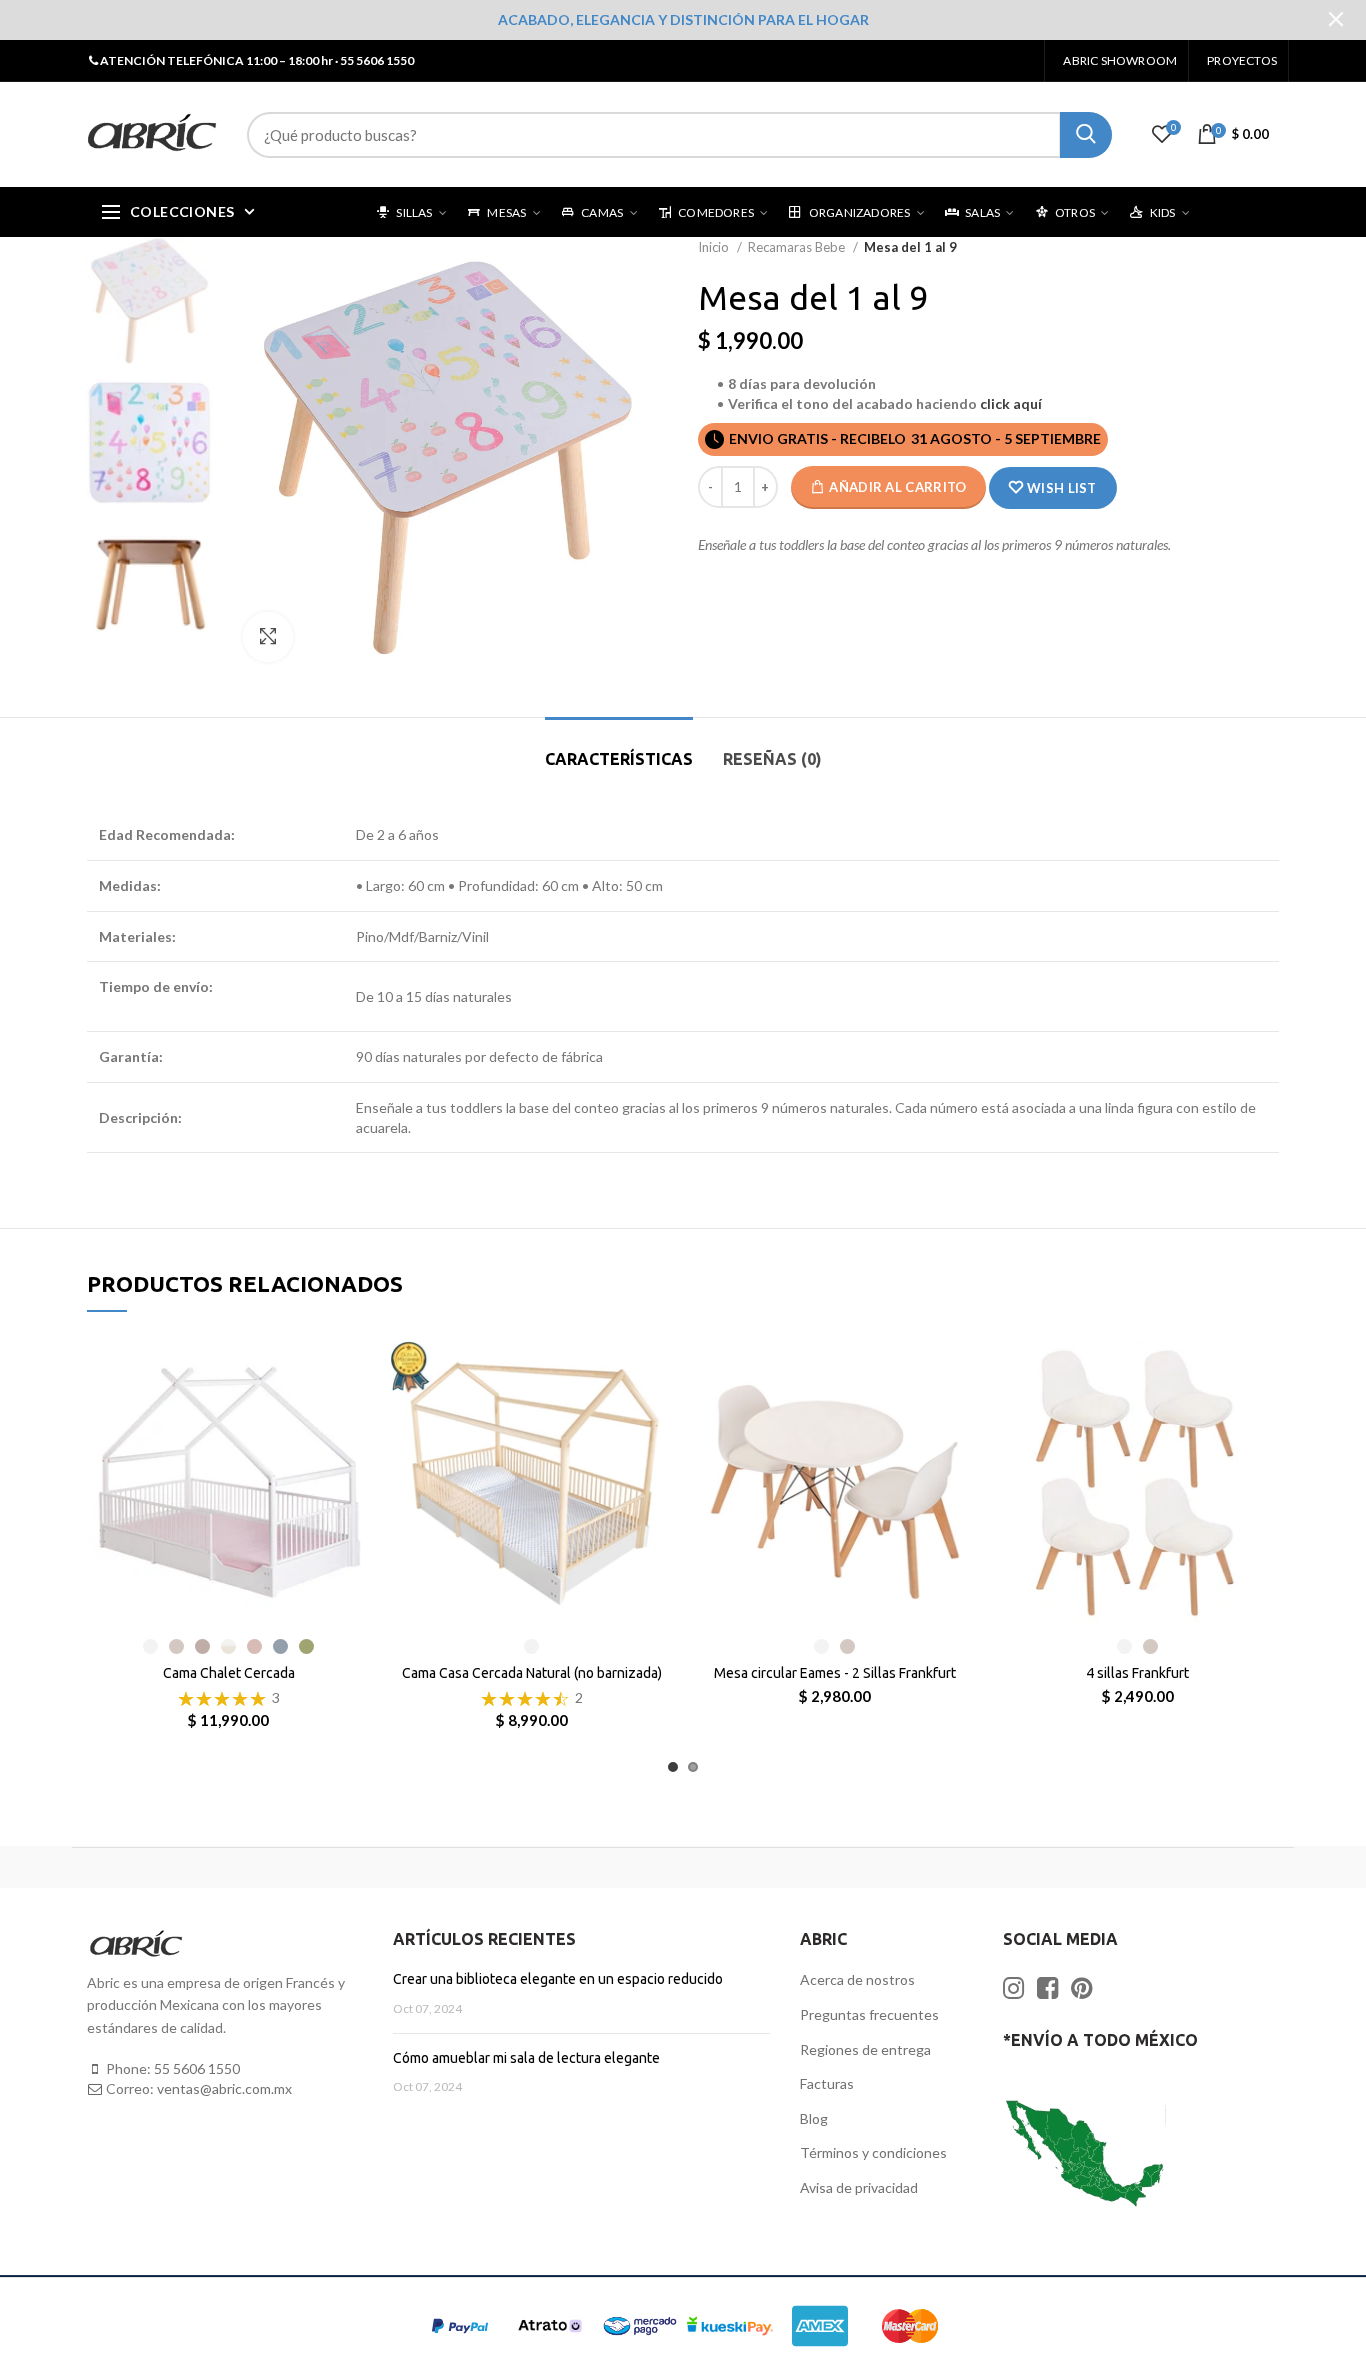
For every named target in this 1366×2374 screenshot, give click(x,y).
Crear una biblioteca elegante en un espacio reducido (558, 1979)
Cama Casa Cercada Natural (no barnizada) (532, 1673)
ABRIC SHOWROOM (1120, 60)
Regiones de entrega (865, 2049)
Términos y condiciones (873, 2152)
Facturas (827, 2083)
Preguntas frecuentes (869, 2014)
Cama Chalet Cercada (229, 1673)
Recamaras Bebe (798, 247)
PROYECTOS (1242, 60)
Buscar (1086, 135)
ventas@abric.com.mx (224, 2088)
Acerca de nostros (857, 1979)
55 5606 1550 (197, 2068)
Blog (814, 2118)
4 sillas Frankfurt (1137, 1673)
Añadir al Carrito (897, 487)
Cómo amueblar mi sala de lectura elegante (526, 2058)
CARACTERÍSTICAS (619, 759)
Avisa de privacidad (859, 2187)
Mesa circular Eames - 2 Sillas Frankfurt (835, 1673)
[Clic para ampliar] (268, 637)
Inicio (715, 247)
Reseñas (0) (772, 759)
